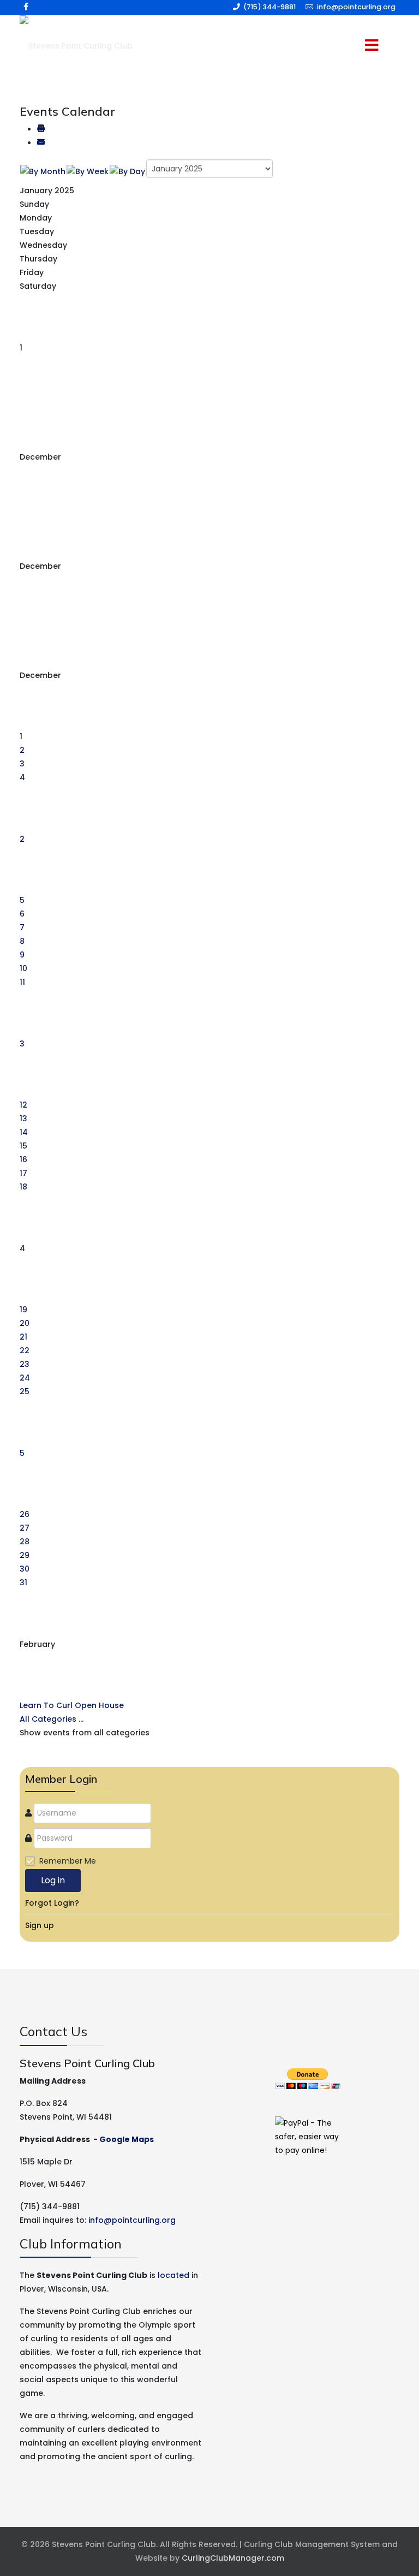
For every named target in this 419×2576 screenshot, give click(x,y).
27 (25, 1528)
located (173, 2275)
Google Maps (127, 2139)
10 (23, 968)
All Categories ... (52, 1719)
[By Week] (88, 171)
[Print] (41, 129)
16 (23, 1159)
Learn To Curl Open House (72, 1705)
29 (25, 1555)
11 (22, 982)
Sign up (40, 1925)
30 (25, 1569)
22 (25, 1351)
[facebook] (26, 7)
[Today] (127, 171)
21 (23, 1337)
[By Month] (43, 171)
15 (23, 1146)
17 (23, 1173)
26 (25, 1514)
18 (23, 1187)
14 (24, 1132)
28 (25, 1542)
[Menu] (357, 46)
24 (25, 1378)
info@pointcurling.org (356, 7)
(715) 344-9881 (270, 7)
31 (23, 1583)
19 (23, 1310)
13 (23, 1119)
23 (25, 1364)
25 (25, 1391)
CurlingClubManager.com (233, 2558)
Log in (53, 1880)
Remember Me (68, 1861)
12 (23, 1105)
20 (25, 1323)
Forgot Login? (52, 1903)
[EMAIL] (41, 143)
